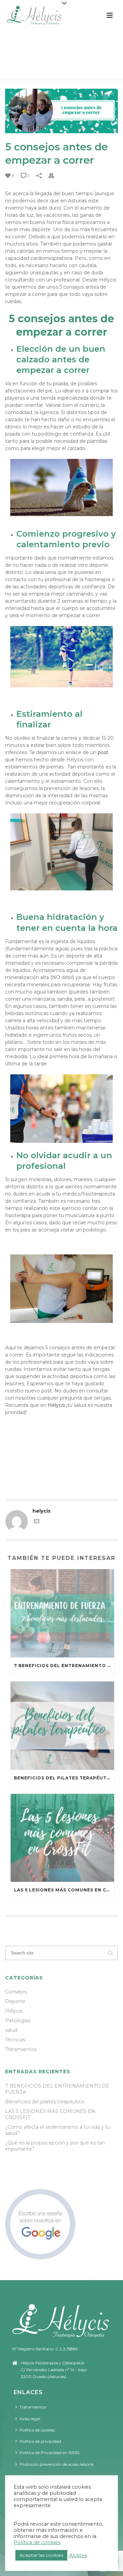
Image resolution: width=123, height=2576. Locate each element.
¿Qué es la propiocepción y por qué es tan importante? (55, 2146)
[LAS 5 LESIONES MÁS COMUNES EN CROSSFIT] (62, 1838)
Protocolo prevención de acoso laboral (57, 2464)
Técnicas (15, 2040)
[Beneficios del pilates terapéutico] (62, 1726)
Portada (20, 71)
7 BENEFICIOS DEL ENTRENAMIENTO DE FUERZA (64, 1666)
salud (11, 2030)
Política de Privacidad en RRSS (49, 2453)
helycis (42, 1511)
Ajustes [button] (78, 2555)
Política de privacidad (40, 2441)
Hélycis (56, 1405)
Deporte (15, 2001)
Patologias (18, 2021)
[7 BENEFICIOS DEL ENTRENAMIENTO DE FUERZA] (62, 1613)
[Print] (55, 176)
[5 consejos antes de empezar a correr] (61, 111)
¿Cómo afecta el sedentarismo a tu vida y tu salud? (58, 2130)
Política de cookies (37, 2430)
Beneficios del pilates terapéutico (64, 1778)
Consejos (16, 1992)
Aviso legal (30, 2419)
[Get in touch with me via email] (37, 1522)
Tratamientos (21, 2049)
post (103, 752)
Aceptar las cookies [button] (41, 2555)
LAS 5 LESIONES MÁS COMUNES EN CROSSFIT (64, 1890)
